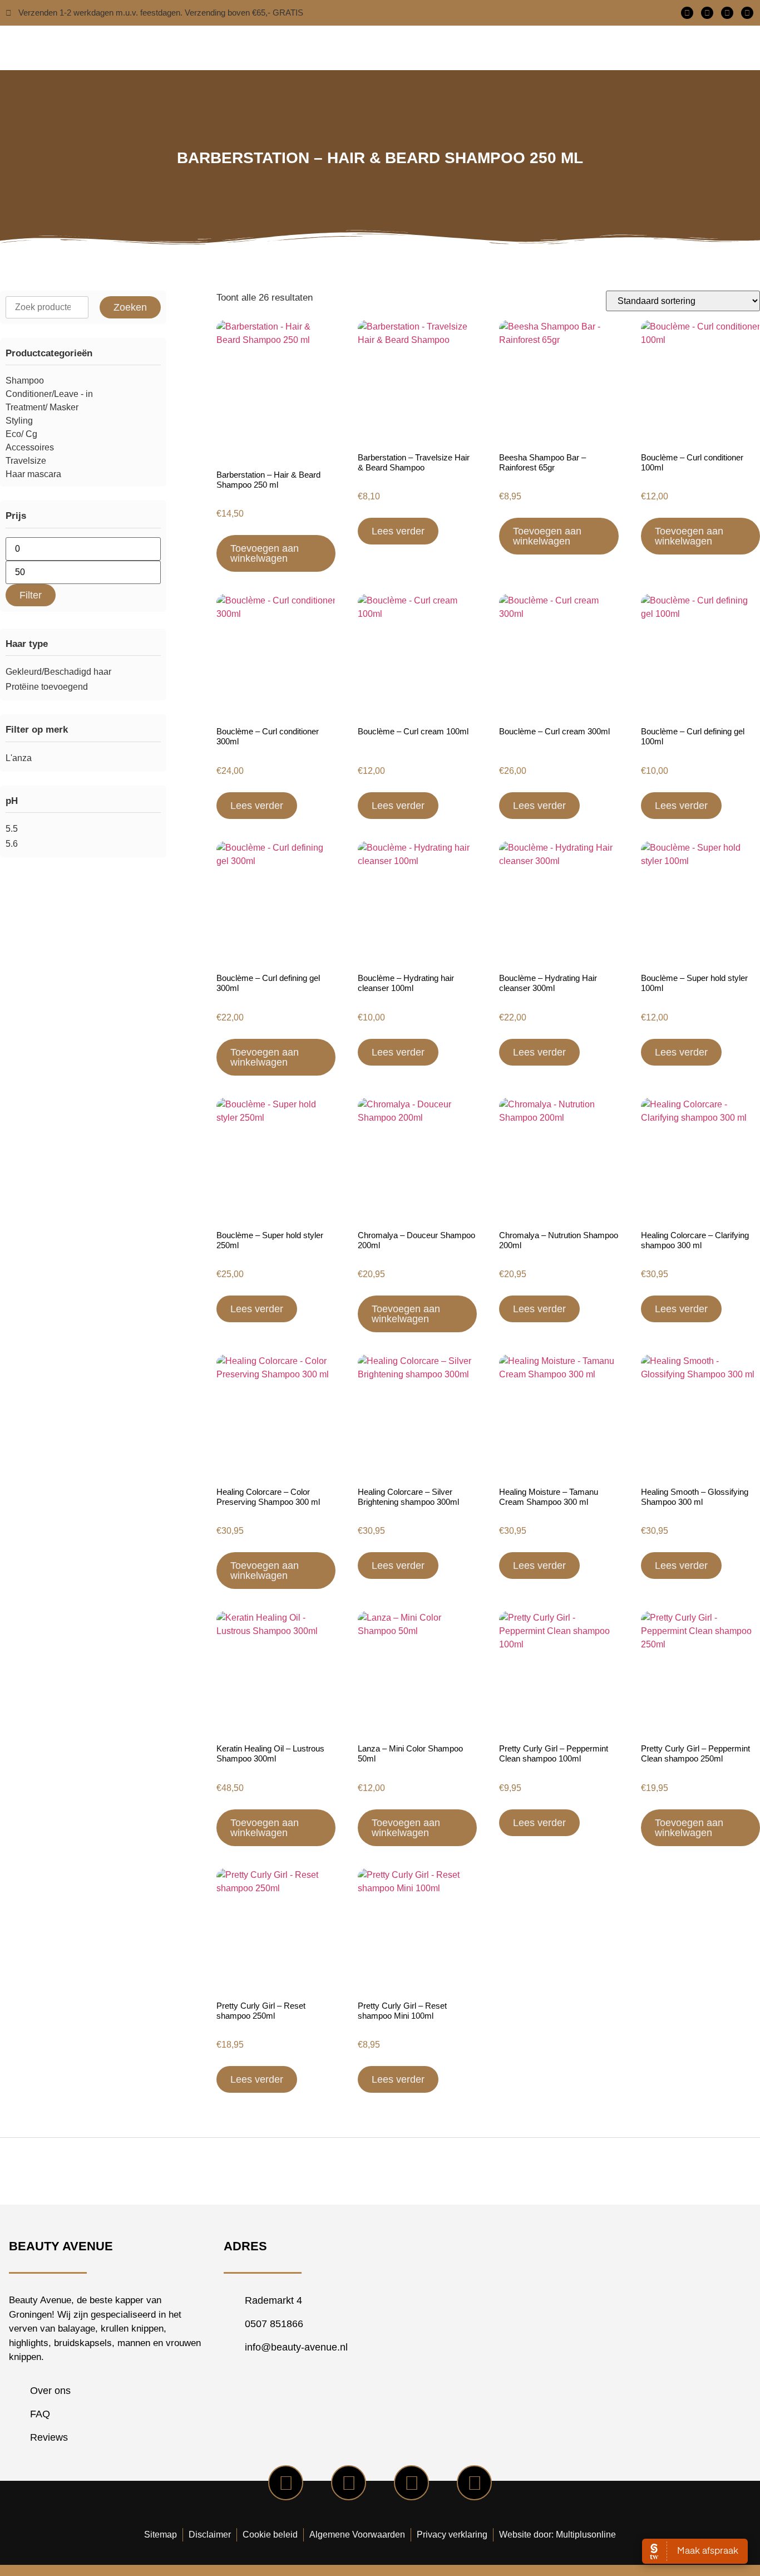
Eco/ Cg (21, 434)
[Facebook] (687, 13)
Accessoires (30, 447)
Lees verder (398, 531)
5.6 (12, 844)
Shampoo (25, 381)
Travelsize (26, 461)
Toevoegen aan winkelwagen (265, 553)
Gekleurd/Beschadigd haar (58, 672)
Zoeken (130, 307)
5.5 (12, 829)
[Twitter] (707, 13)
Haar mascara (33, 474)
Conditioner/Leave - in (49, 394)
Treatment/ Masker (42, 407)
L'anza (19, 758)
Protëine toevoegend (47, 687)
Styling (19, 421)
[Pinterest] (747, 13)
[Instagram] (727, 13)
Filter (31, 595)
